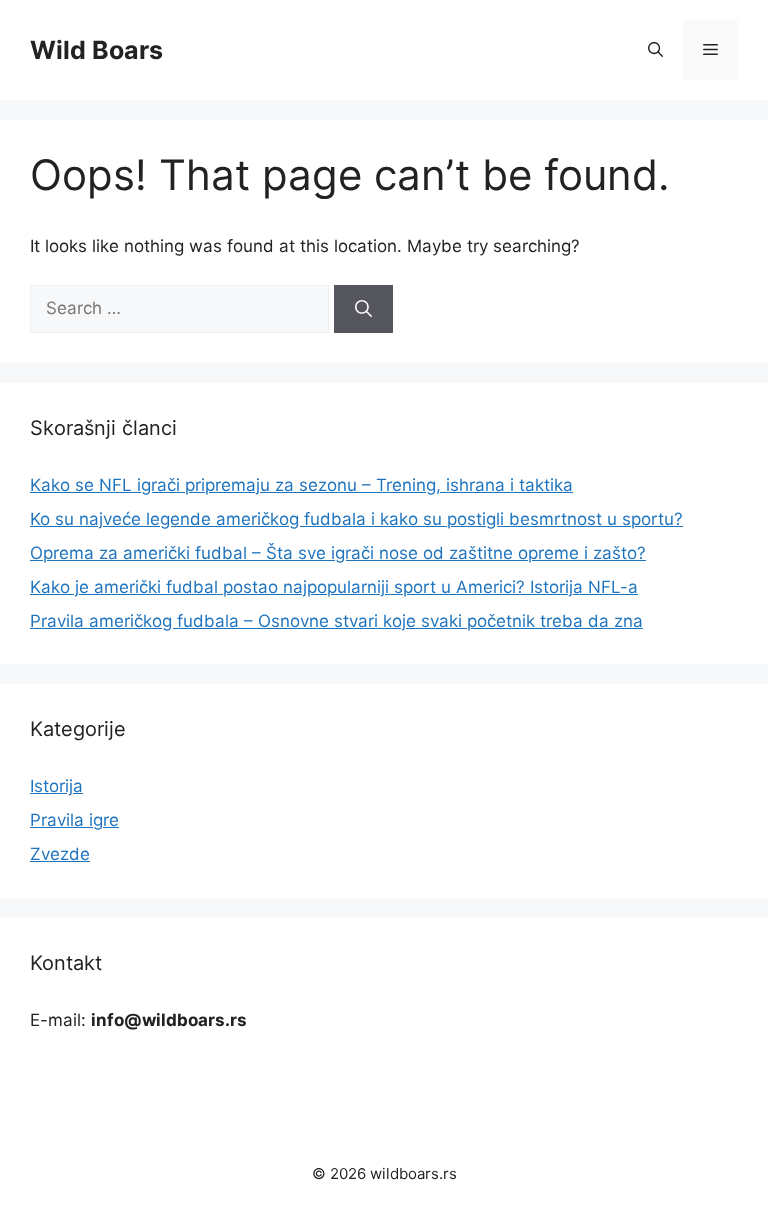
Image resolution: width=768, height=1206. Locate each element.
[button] (655, 50)
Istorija (56, 786)
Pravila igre (74, 820)
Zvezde (60, 854)
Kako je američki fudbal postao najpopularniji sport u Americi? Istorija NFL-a (334, 587)
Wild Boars (96, 50)
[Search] (363, 309)
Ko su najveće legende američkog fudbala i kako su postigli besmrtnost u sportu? (356, 519)
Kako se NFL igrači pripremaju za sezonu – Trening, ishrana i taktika (301, 485)
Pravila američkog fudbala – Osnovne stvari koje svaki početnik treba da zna (336, 621)
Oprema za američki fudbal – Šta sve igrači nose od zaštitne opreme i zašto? (338, 553)
